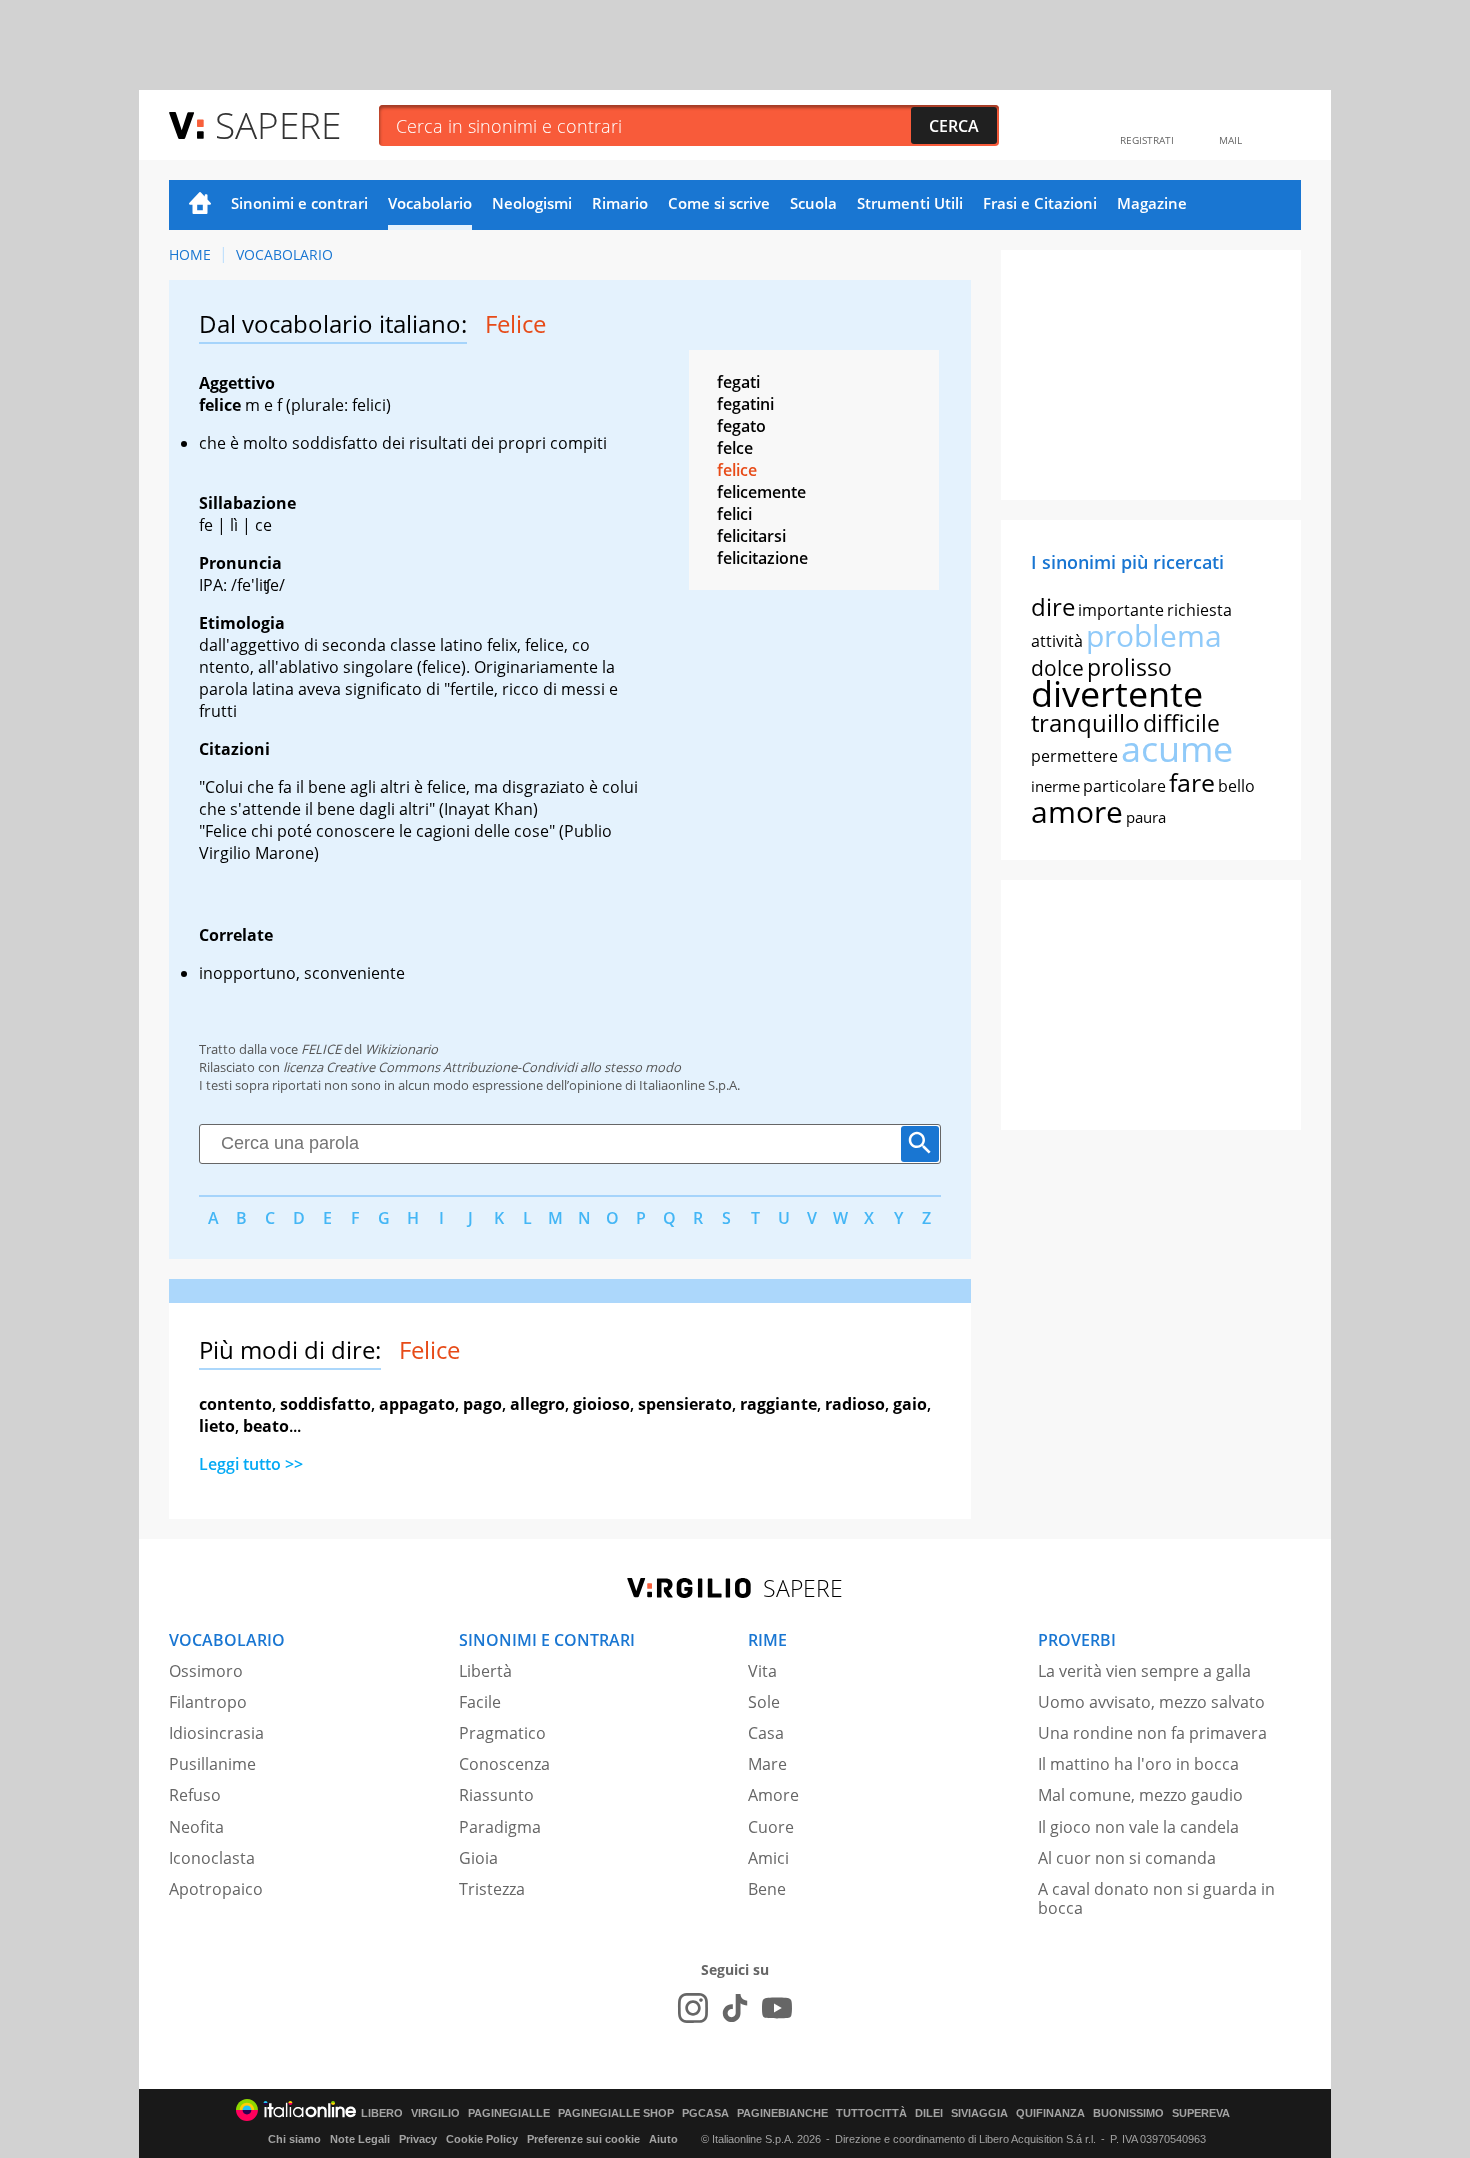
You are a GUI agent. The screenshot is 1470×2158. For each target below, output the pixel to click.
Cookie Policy (482, 2139)
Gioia (478, 1858)
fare (1192, 782)
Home (200, 205)
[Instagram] (693, 2008)
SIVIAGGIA (979, 2113)
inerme (1055, 786)
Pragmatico (502, 1733)
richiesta (1199, 610)
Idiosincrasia (216, 1733)
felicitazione (762, 558)
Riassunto (496, 1795)
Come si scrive (719, 203)
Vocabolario (430, 203)
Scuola (813, 203)
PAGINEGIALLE (509, 2113)
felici (734, 514)
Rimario (620, 203)
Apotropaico (216, 1889)
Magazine (1152, 203)
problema (1154, 635)
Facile (480, 1702)
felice (737, 470)
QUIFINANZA (1050, 2113)
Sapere (278, 124)
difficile (1181, 723)
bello (1236, 786)
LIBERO (382, 2113)
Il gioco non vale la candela (1138, 1827)
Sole (764, 1702)
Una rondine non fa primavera (1152, 1733)
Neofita (196, 1827)
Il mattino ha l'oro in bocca (1138, 1764)
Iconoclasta (212, 1858)
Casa (766, 1733)
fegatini (745, 404)
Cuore (771, 1827)
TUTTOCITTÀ (871, 2113)
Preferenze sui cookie (583, 2139)
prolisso (1129, 667)
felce (735, 448)
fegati (738, 382)
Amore (773, 1795)
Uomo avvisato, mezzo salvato (1151, 1702)
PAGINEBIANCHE (782, 2113)
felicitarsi (751, 536)
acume (1177, 748)
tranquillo (1085, 722)
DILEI (929, 2113)
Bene (767, 1889)
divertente (1117, 693)
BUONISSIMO (1128, 2113)
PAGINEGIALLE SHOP (616, 2113)
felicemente (761, 492)
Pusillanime (212, 1764)
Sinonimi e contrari (299, 203)
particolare (1124, 786)
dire (1053, 606)
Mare (767, 1764)
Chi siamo (294, 2139)
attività (1057, 641)
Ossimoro (206, 1671)
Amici (768, 1858)
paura (1146, 817)
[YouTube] (777, 2008)
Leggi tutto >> (251, 1464)
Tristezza (492, 1889)
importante (1121, 610)
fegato (741, 426)
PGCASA (705, 2113)
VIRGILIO (435, 2113)
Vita (762, 1671)
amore (1077, 811)
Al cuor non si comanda (1127, 1858)
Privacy (418, 2139)
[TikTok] (735, 2008)
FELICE (321, 1049)
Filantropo (208, 1702)
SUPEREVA (1201, 2113)
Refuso (195, 1795)
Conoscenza (504, 1764)
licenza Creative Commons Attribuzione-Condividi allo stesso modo (482, 1067)
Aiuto (663, 2139)
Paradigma (500, 1827)
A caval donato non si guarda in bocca (1156, 1898)
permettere (1074, 756)
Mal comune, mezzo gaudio (1140, 1795)
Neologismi (532, 203)
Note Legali (360, 2139)
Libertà (485, 1671)
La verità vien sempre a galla (1144, 1671)
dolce (1057, 668)
